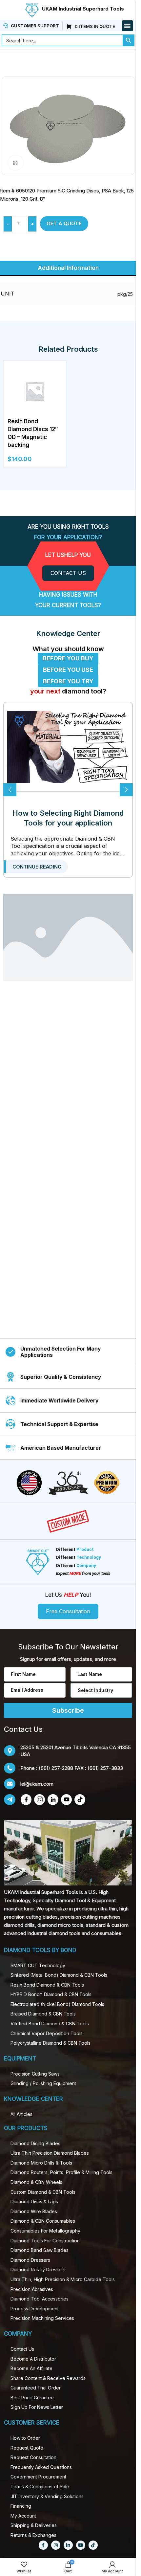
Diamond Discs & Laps (34, 2202)
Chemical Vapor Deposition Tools (47, 2033)
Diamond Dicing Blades (35, 2143)
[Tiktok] (93, 2545)
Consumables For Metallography (45, 2231)
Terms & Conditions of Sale (40, 2487)
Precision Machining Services (42, 2318)
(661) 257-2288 (56, 1768)
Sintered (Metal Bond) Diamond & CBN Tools (59, 1975)
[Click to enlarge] (16, 163)
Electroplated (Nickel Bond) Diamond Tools (57, 2004)
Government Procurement (38, 2477)
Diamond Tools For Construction (45, 2241)
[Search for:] (62, 40)
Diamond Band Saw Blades (40, 2250)
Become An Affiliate (31, 2368)
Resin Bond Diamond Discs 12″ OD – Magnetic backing (33, 433)
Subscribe (68, 1710)
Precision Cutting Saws (35, 2074)
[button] (127, 26)
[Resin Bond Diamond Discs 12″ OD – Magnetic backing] (35, 390)
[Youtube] (81, 2545)
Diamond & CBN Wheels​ (36, 2182)
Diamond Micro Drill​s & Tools (41, 2163)
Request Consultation (33, 2457)
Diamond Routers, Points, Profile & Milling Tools (61, 2172)
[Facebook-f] (43, 2545)
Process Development (35, 2309)
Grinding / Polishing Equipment (43, 2083)
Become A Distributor (33, 2359)
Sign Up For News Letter (37, 2407)
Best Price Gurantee (32, 2398)
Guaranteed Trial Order (36, 2388)
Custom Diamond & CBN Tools (43, 2192)
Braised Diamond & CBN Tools (43, 2014)
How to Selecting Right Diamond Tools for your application (68, 818)
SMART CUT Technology (38, 1965)
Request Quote (27, 2448)
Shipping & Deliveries (34, 2525)
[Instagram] (56, 2545)
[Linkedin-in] (68, 2545)
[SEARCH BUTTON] (129, 40)
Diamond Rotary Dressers (38, 2269)
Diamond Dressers (30, 2260)
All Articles (21, 2114)
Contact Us (22, 2349)
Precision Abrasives (32, 2289)
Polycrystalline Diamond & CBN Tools (50, 2043)
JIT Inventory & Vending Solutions (47, 2496)
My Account (23, 2516)
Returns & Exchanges (33, 2535)
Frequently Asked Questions (41, 2467)
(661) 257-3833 (105, 1768)
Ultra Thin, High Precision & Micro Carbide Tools (63, 2279)
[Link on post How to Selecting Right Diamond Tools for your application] (68, 747)
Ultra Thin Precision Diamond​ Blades (50, 2153)
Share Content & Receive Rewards (48, 2378)
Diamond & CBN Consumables (43, 2221)
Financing (21, 2506)
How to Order (25, 2438)
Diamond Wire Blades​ (34, 2211)
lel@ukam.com (37, 1784)
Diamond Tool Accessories (40, 2299)
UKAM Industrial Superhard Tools (83, 9)
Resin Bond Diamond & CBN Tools (47, 1985)
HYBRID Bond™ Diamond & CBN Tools (51, 1994)
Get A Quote (64, 223)
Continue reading (37, 867)
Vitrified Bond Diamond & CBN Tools (50, 2024)
